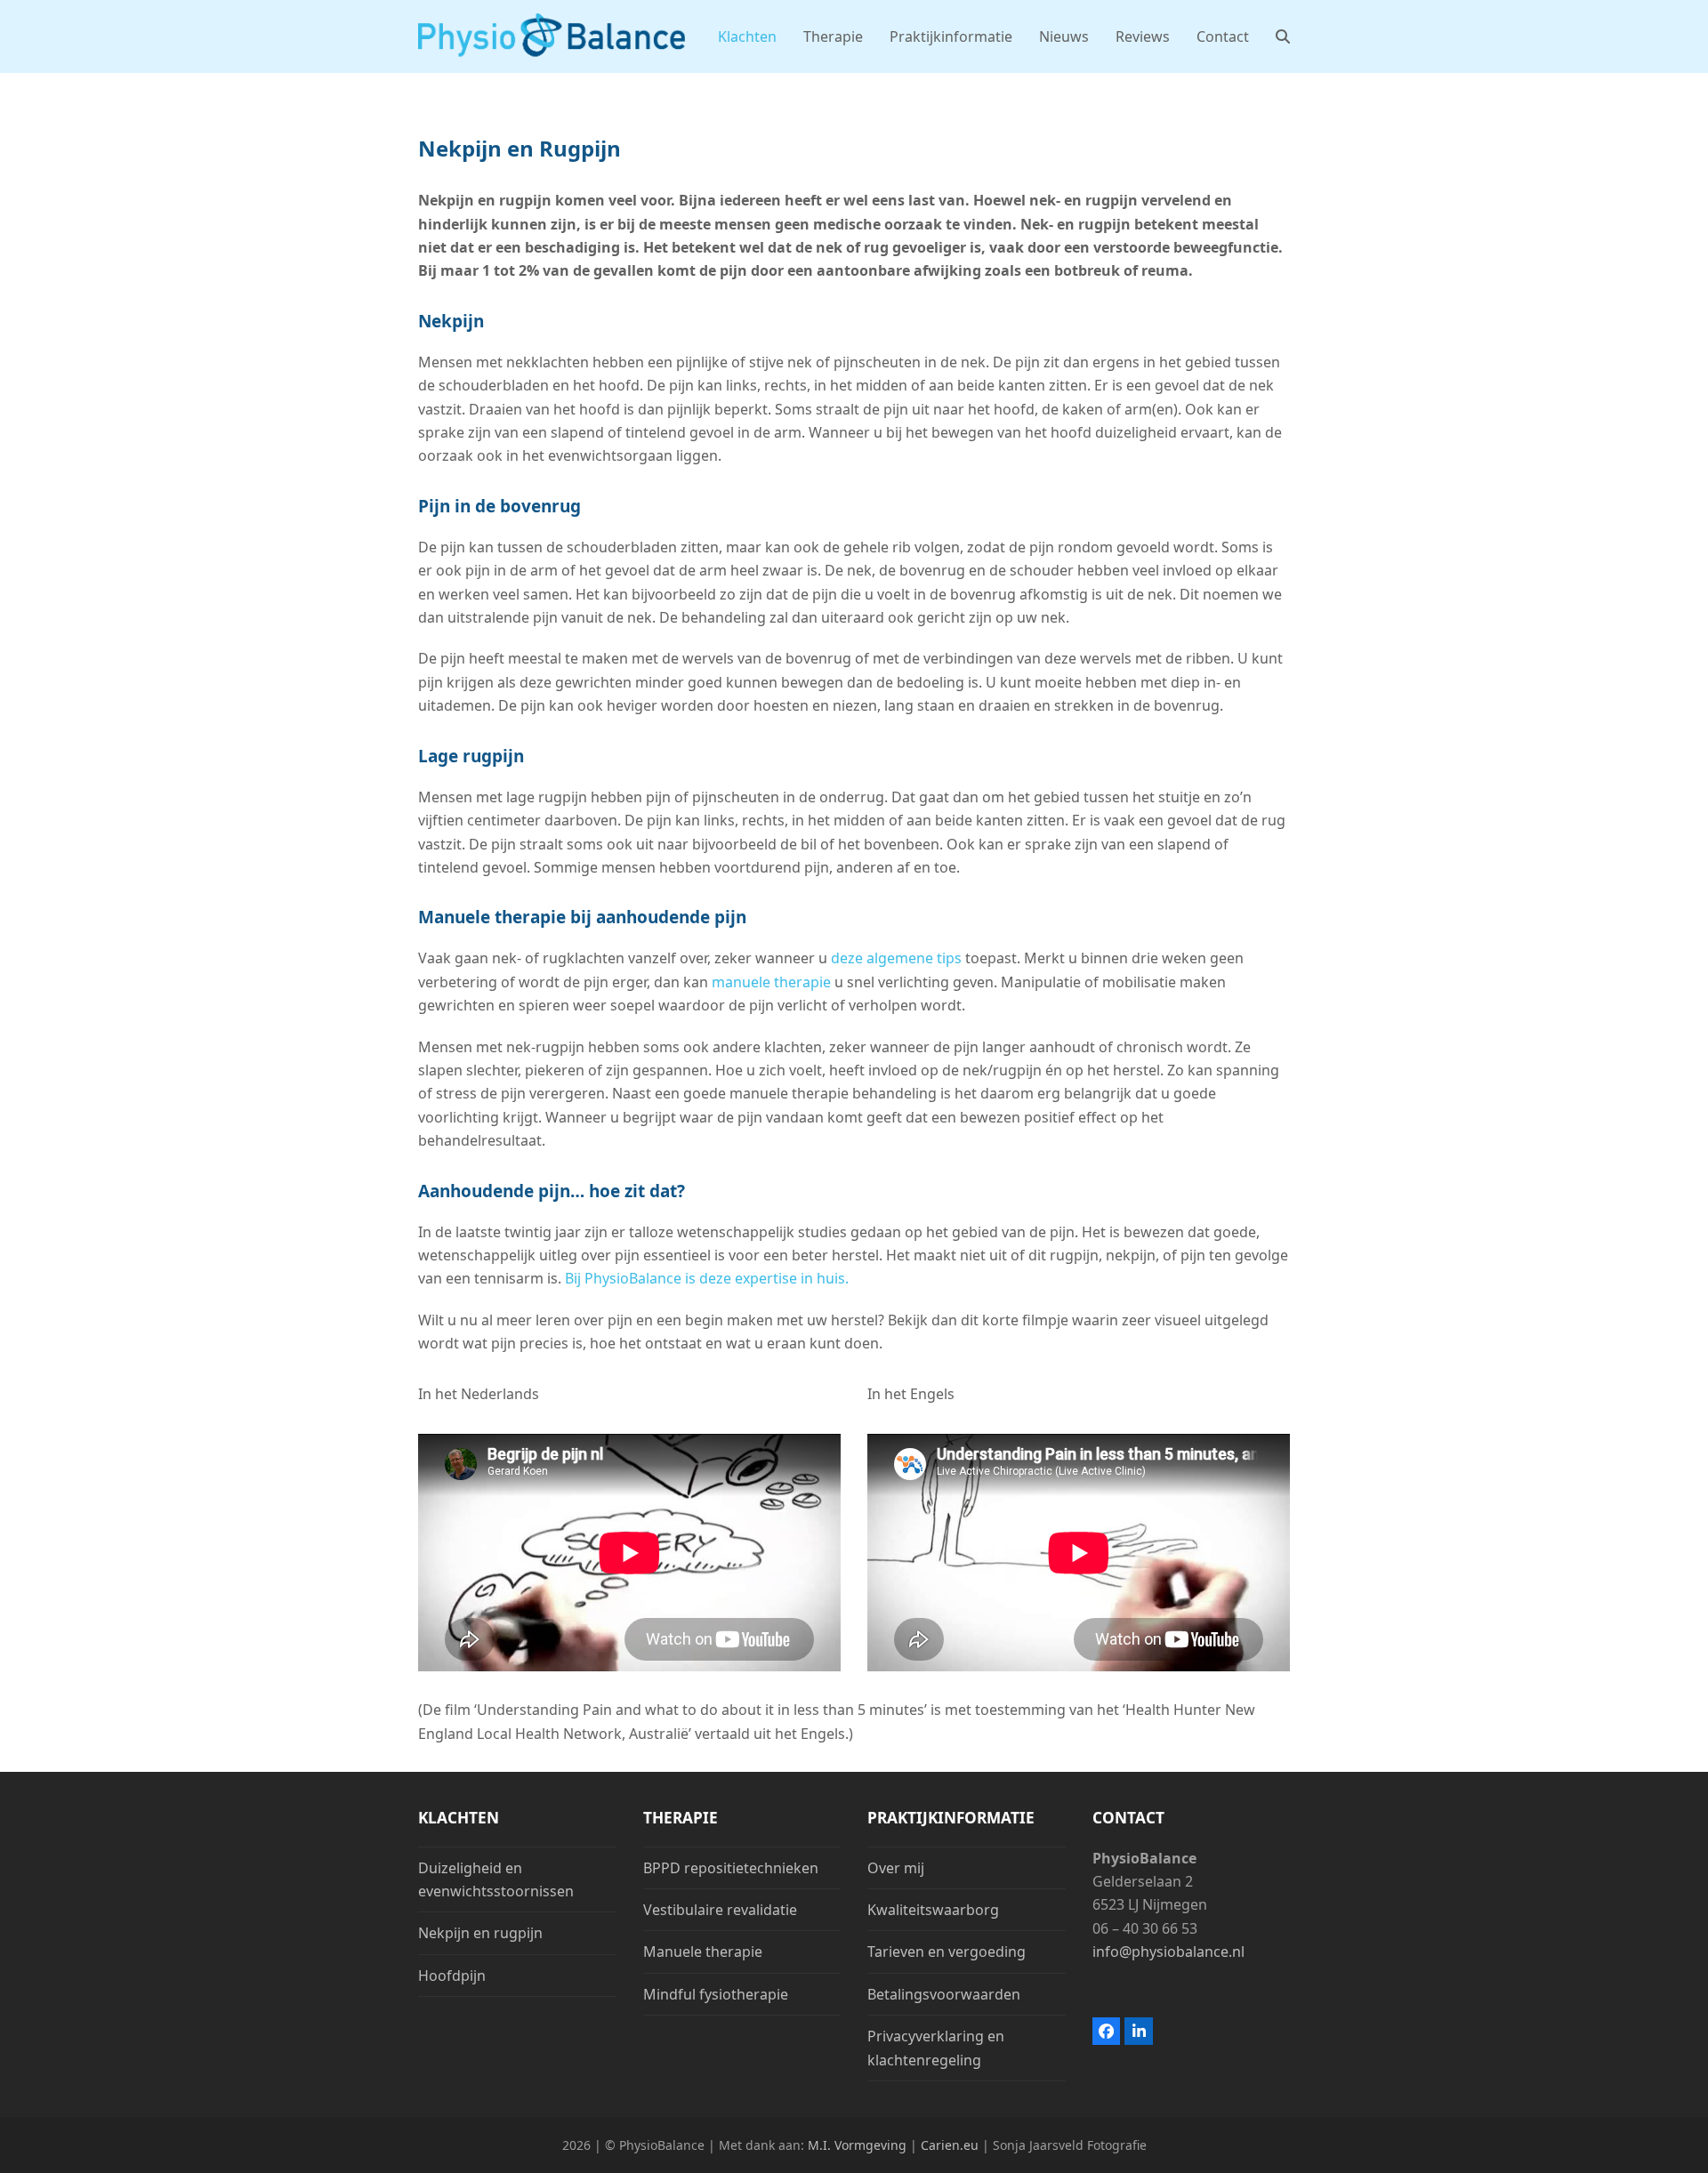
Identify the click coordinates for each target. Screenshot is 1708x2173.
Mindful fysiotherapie (716, 1994)
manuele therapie (771, 982)
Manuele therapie (703, 1952)
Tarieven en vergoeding (947, 1952)
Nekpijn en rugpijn (480, 1933)
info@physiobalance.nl (1168, 1952)
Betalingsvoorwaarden (944, 1994)
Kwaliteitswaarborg (933, 1910)
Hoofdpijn (452, 1976)
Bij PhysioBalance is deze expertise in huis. (707, 1278)
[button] (1283, 36)
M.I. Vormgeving (857, 2145)
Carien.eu (951, 2145)
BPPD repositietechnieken (731, 1868)
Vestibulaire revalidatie (720, 1910)
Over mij (896, 1868)
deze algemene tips (896, 958)
